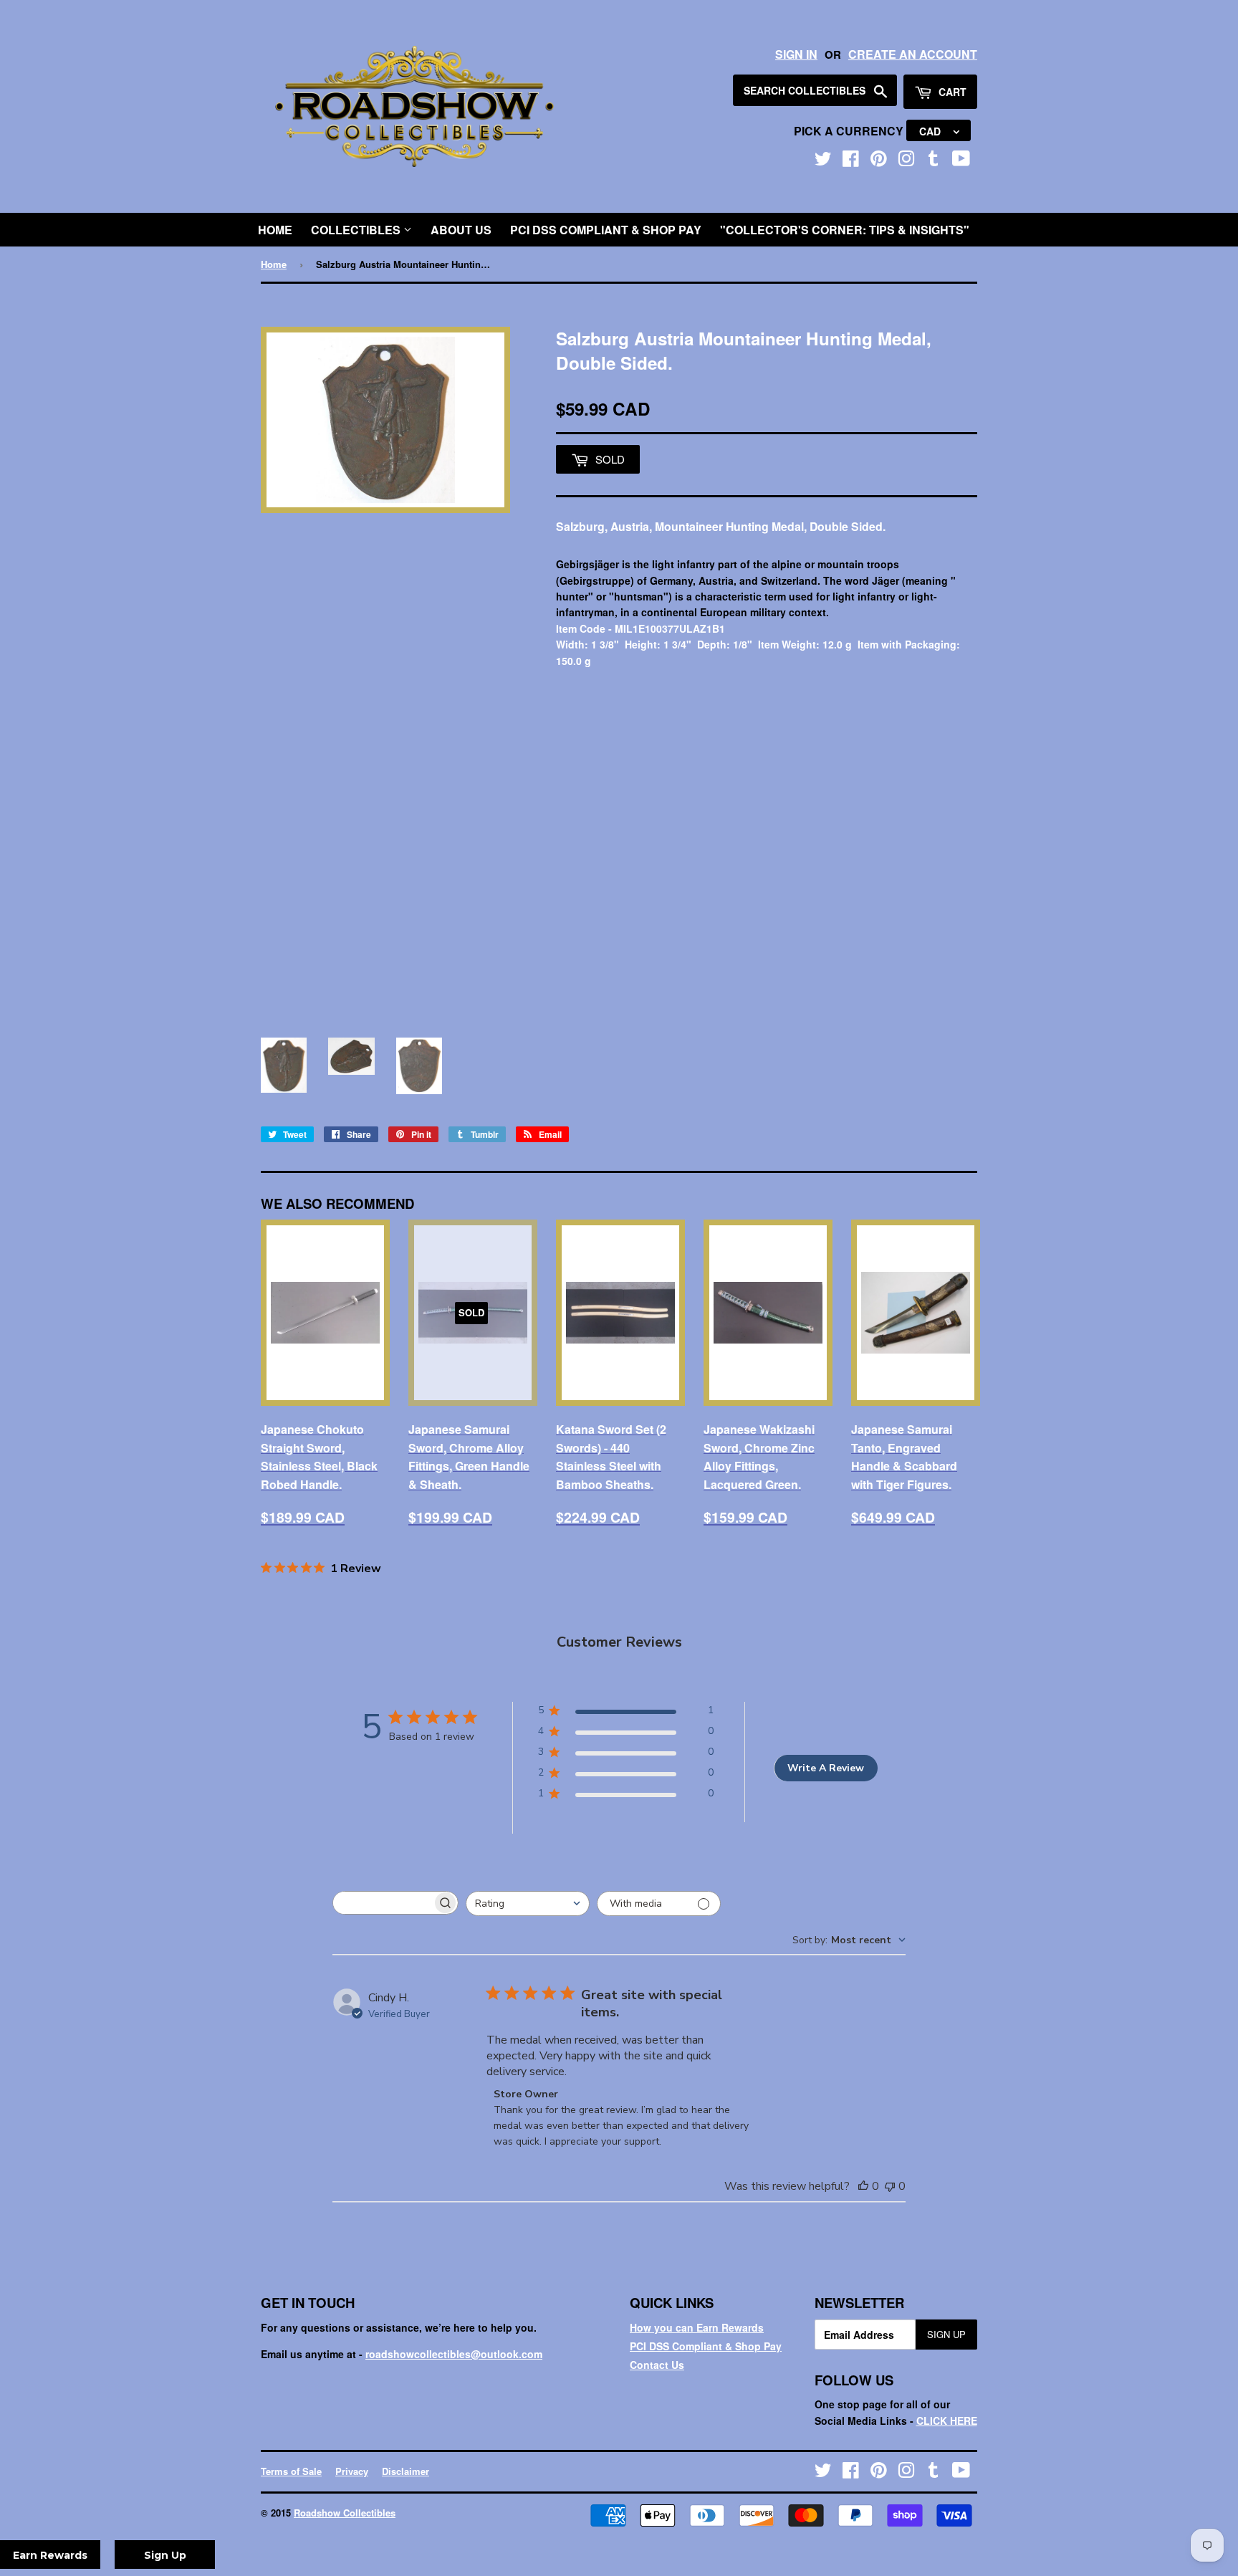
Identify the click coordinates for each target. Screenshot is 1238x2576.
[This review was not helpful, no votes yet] (890, 2186)
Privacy (352, 2471)
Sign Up (946, 2334)
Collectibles (357, 230)
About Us (461, 230)
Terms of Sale (291, 2471)
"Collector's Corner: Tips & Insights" (845, 230)
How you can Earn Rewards (697, 2327)
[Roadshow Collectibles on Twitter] (823, 161)
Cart (951, 92)
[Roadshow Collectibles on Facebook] (851, 161)
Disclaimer (406, 2471)
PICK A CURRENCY (850, 131)
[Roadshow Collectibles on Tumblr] (934, 161)
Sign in (796, 54)
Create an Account (913, 54)
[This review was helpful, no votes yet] (863, 2186)
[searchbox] (383, 1903)
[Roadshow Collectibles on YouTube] (961, 161)
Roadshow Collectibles (345, 2513)
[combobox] (528, 1904)
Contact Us (657, 2365)
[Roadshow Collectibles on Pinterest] (879, 161)
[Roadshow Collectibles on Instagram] (906, 161)
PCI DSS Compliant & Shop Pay (606, 230)
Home (275, 230)
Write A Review (826, 1768)
